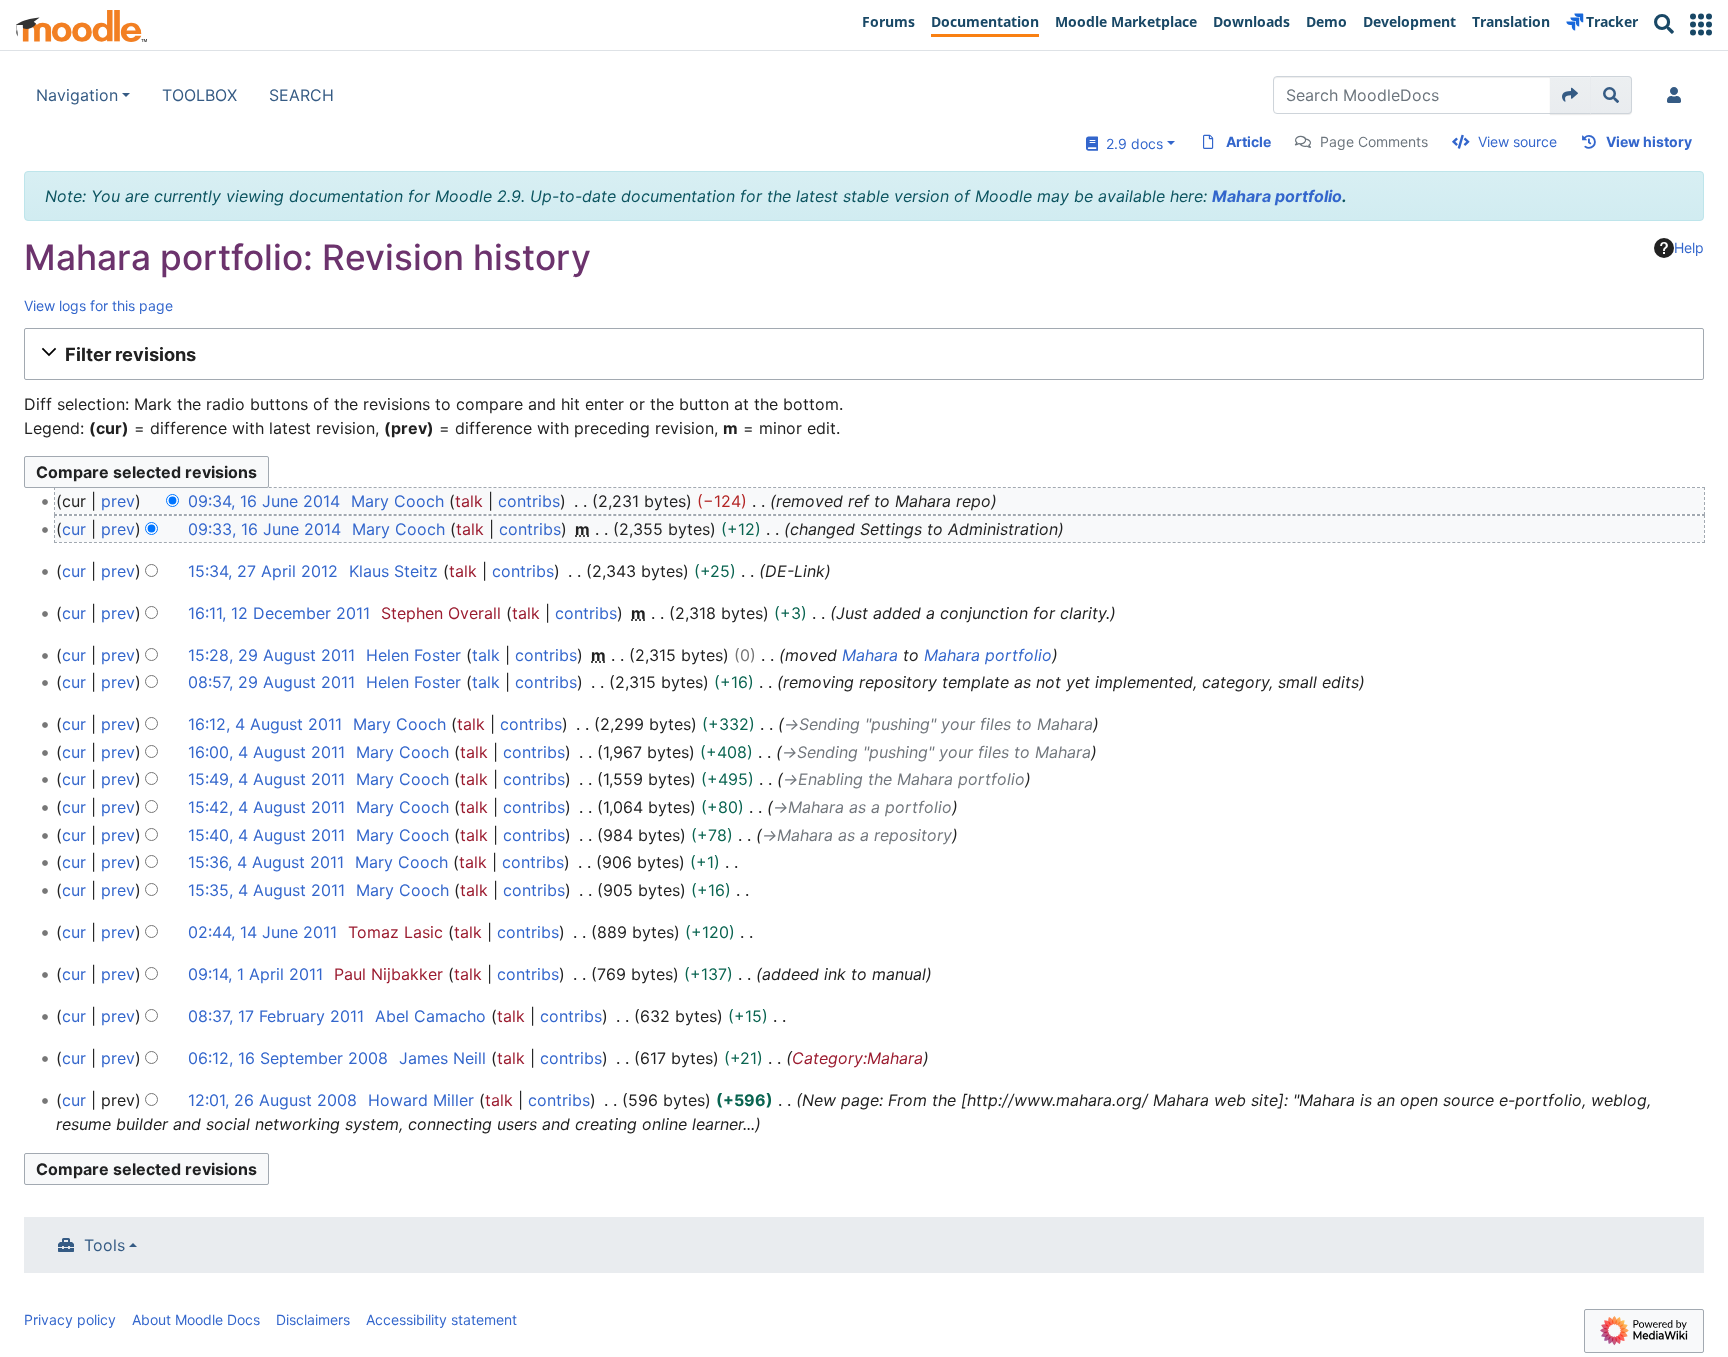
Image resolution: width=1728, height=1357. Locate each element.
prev (118, 501)
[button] (1701, 24)
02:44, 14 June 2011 (262, 932)
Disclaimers (313, 1319)
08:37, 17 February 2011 (276, 1016)
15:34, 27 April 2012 (263, 571)
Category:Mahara (857, 1058)
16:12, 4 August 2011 (265, 724)
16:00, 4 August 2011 (266, 752)
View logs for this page (98, 305)
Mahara (870, 655)
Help (1689, 247)
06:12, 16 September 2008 (288, 1058)
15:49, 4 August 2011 (266, 779)
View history (1649, 141)
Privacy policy (70, 1319)
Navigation (77, 95)
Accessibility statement (441, 1319)
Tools (104, 1245)
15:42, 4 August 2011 (266, 807)
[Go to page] (1570, 95)
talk (469, 501)
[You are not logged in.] (1678, 95)
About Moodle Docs (196, 1319)
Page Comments (1374, 141)
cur (74, 529)
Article (1248, 141)
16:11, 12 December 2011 (279, 613)
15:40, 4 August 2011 (266, 835)
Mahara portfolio (1277, 196)
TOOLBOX (199, 95)
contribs (529, 501)
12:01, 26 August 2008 (272, 1100)
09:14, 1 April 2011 (255, 974)
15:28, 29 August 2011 (271, 655)
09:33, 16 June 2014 (264, 529)
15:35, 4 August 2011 (266, 890)
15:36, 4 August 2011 (266, 862)
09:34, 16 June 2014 (264, 501)
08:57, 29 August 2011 (271, 682)
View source (1517, 141)
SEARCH (301, 95)
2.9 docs (1130, 143)
